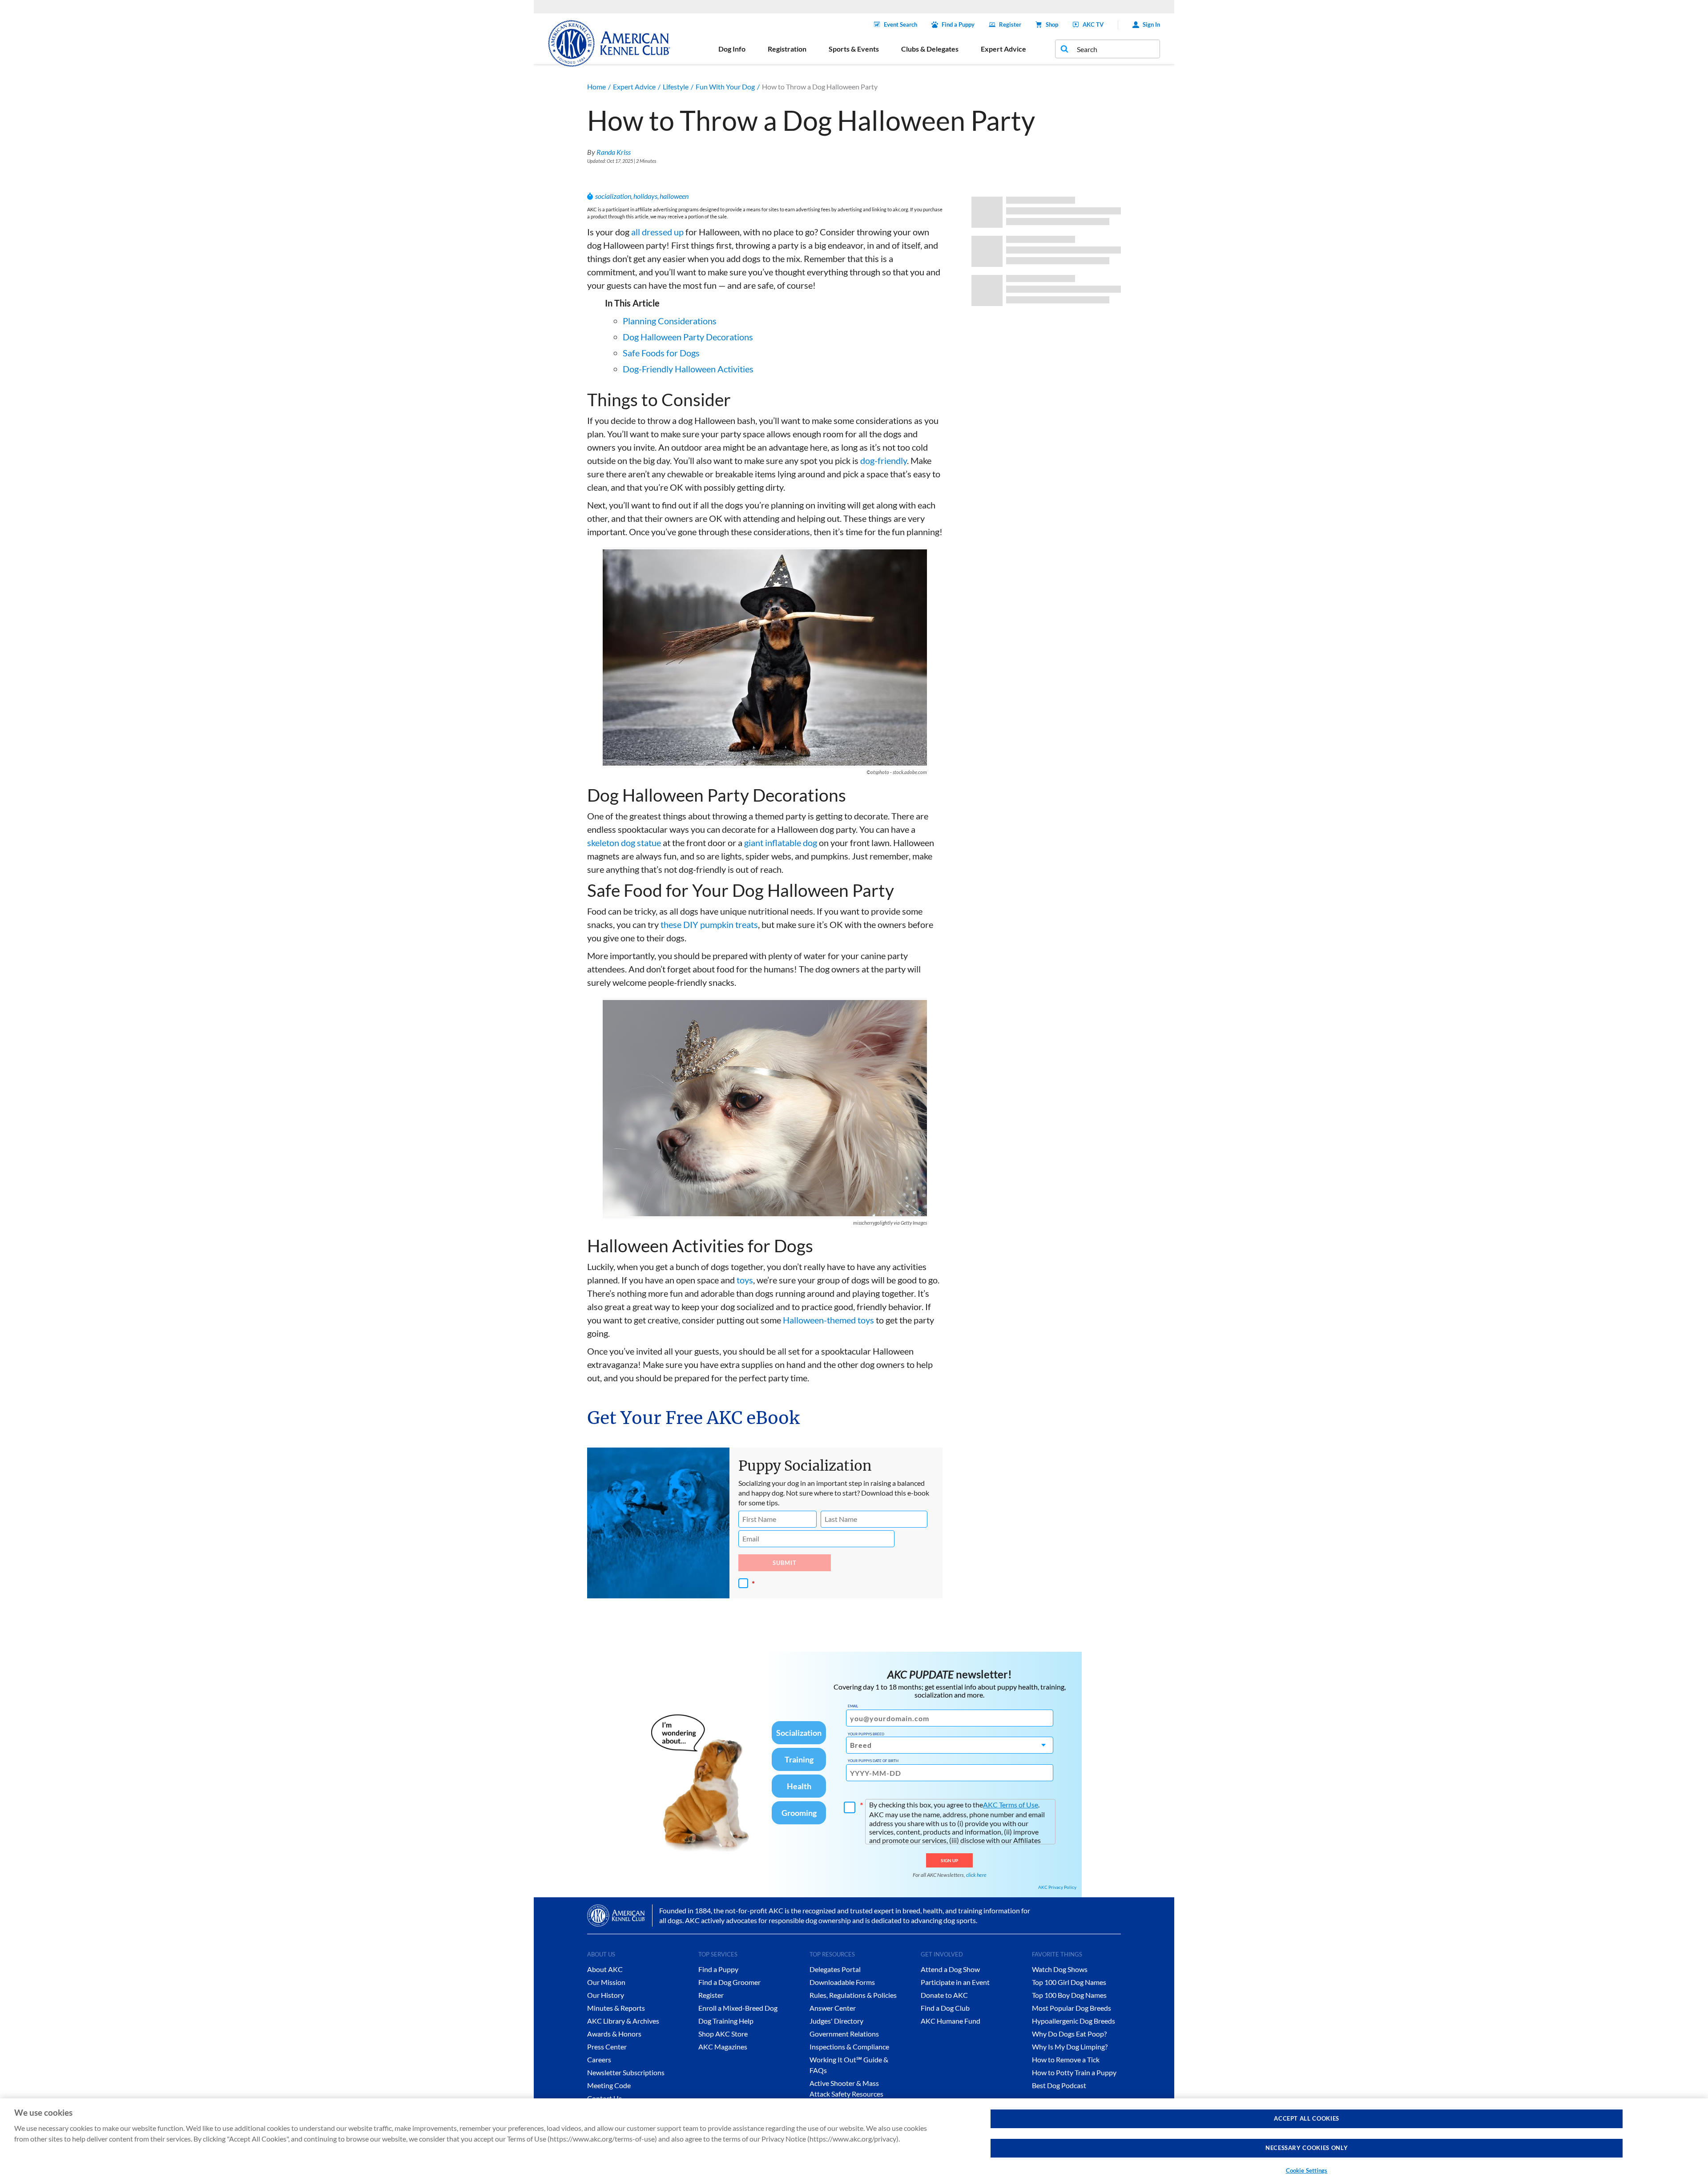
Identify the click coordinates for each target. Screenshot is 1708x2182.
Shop (1052, 24)
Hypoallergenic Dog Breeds (1074, 2021)
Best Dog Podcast (1059, 2085)
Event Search (900, 24)
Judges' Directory (836, 2021)
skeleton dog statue (624, 843)
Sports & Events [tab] (854, 49)
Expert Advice (634, 87)
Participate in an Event (955, 1982)
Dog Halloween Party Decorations (688, 337)
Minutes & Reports (616, 2008)
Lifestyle (676, 87)
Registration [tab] (787, 49)
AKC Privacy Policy (1057, 1887)
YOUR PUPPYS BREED (866, 1734)
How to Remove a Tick (1066, 2059)
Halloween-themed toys (828, 1320)
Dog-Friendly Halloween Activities (688, 369)
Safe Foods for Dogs (661, 353)
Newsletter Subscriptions (626, 2072)
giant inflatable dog (781, 843)
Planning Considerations (670, 321)
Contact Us (604, 2098)
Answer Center (833, 2008)
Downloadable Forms (842, 1982)
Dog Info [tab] (732, 49)
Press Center (607, 2047)
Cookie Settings (1307, 2170)
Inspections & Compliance (849, 2047)
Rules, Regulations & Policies (853, 1995)
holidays (645, 196)
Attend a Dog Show (950, 1969)
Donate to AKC (944, 1995)
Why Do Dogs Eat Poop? (1069, 2034)
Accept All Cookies (1307, 2118)
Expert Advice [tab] (1003, 49)
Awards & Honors (614, 2034)
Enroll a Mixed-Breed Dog (738, 2008)
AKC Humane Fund (951, 2021)
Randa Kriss (614, 152)
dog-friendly (884, 460)
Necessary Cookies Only (1307, 2148)
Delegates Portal (835, 1969)
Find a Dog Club (945, 2008)
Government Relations (844, 2034)
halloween (674, 196)
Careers (599, 2059)
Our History (606, 1995)
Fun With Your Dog (725, 87)
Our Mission (606, 1982)
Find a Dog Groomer (729, 1982)
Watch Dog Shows (1060, 1969)
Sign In (1151, 24)
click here (976, 1875)
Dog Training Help (726, 2021)
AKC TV (1093, 24)
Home (596, 87)
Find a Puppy (958, 24)
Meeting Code (609, 2085)
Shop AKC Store (723, 2034)
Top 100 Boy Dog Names (1069, 1995)
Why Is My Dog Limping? (1070, 2047)
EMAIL (853, 1706)
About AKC (605, 1969)
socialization (613, 196)
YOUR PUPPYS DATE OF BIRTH (873, 1761)
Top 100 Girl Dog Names (1069, 1982)
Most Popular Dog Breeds (1072, 2008)
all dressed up (657, 232)
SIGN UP (949, 1860)
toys (745, 1280)
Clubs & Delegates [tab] (930, 49)
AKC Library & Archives (623, 2021)
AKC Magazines (723, 2047)
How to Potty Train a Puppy (1074, 2072)
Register (1010, 24)
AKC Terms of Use (1011, 1805)
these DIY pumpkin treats (709, 924)
